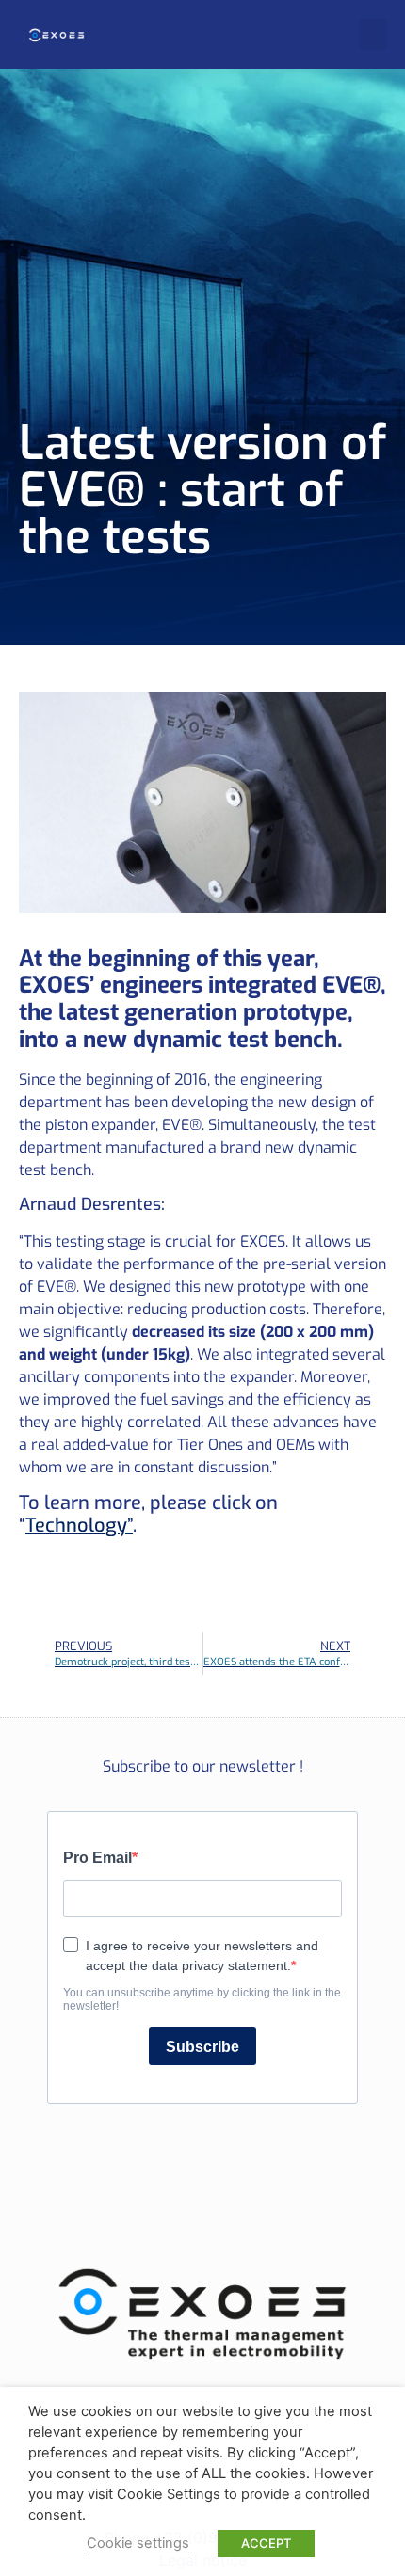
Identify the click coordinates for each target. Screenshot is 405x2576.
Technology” (79, 1526)
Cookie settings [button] (138, 2543)
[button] (373, 34)
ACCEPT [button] (266, 2543)
